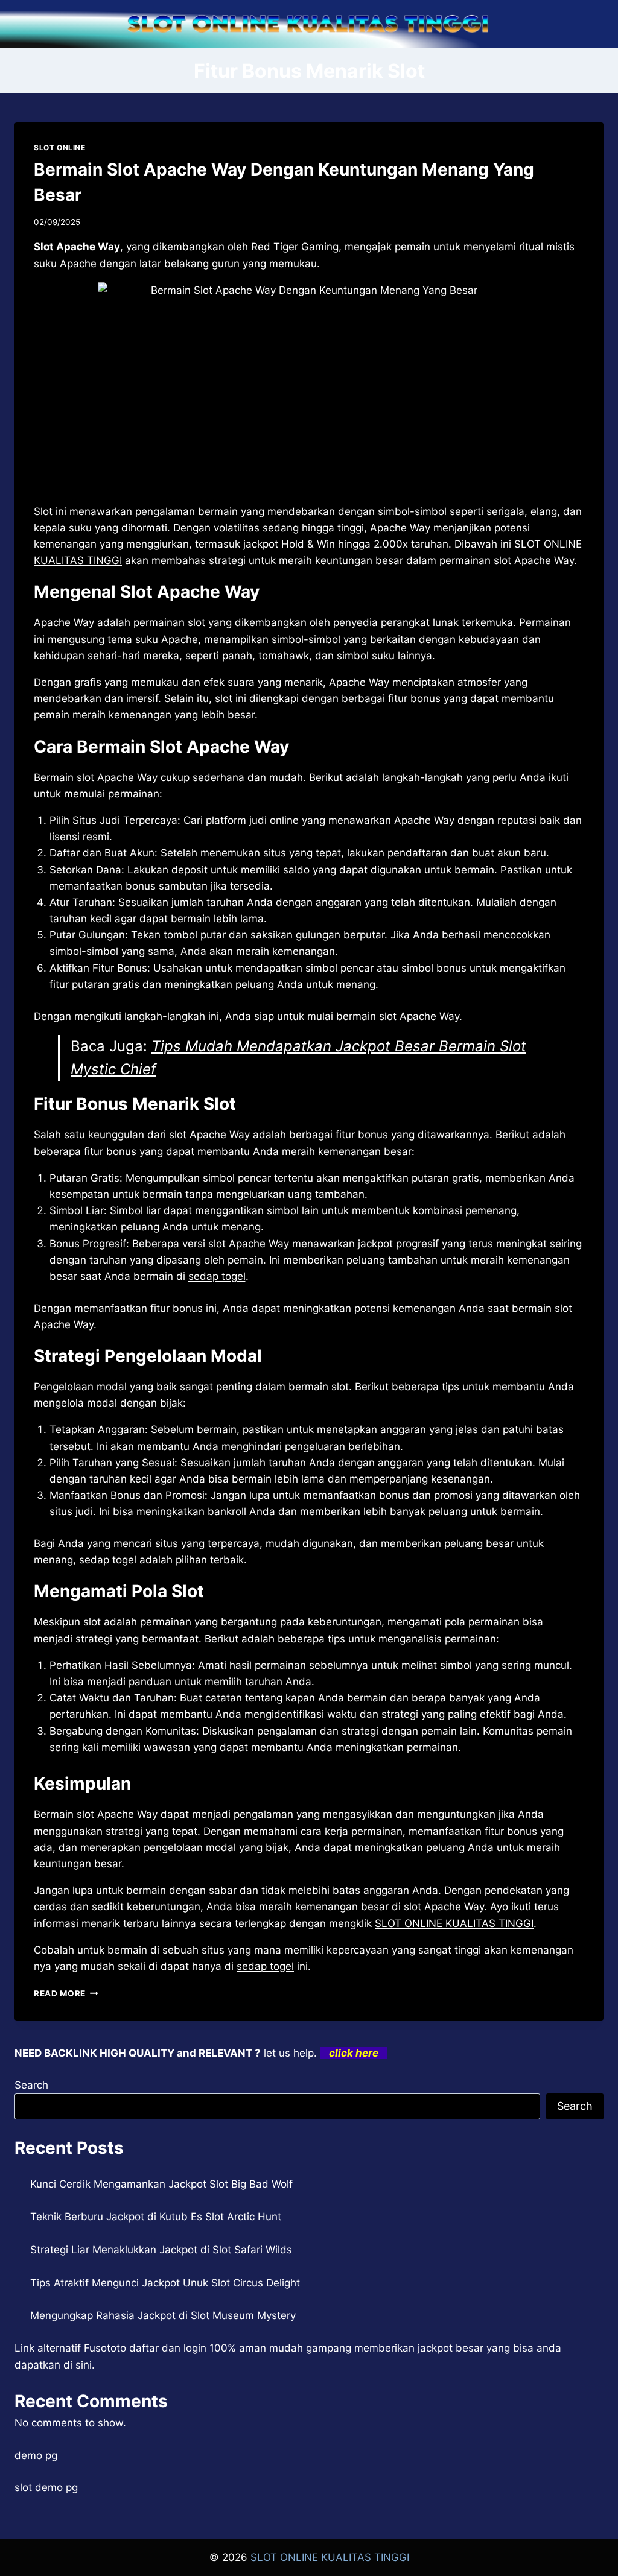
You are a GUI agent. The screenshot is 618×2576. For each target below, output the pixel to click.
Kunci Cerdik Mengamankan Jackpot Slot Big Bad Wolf (161, 2184)
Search (31, 2085)
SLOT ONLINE (60, 147)
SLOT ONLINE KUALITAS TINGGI (454, 1923)
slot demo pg (46, 2487)
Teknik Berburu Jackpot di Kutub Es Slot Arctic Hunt (156, 2217)
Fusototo (105, 2348)
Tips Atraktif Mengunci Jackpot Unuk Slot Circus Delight (165, 2283)
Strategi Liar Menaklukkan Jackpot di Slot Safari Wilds (161, 2250)
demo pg (36, 2455)
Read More (66, 1993)
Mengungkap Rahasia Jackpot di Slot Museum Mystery (163, 2315)
